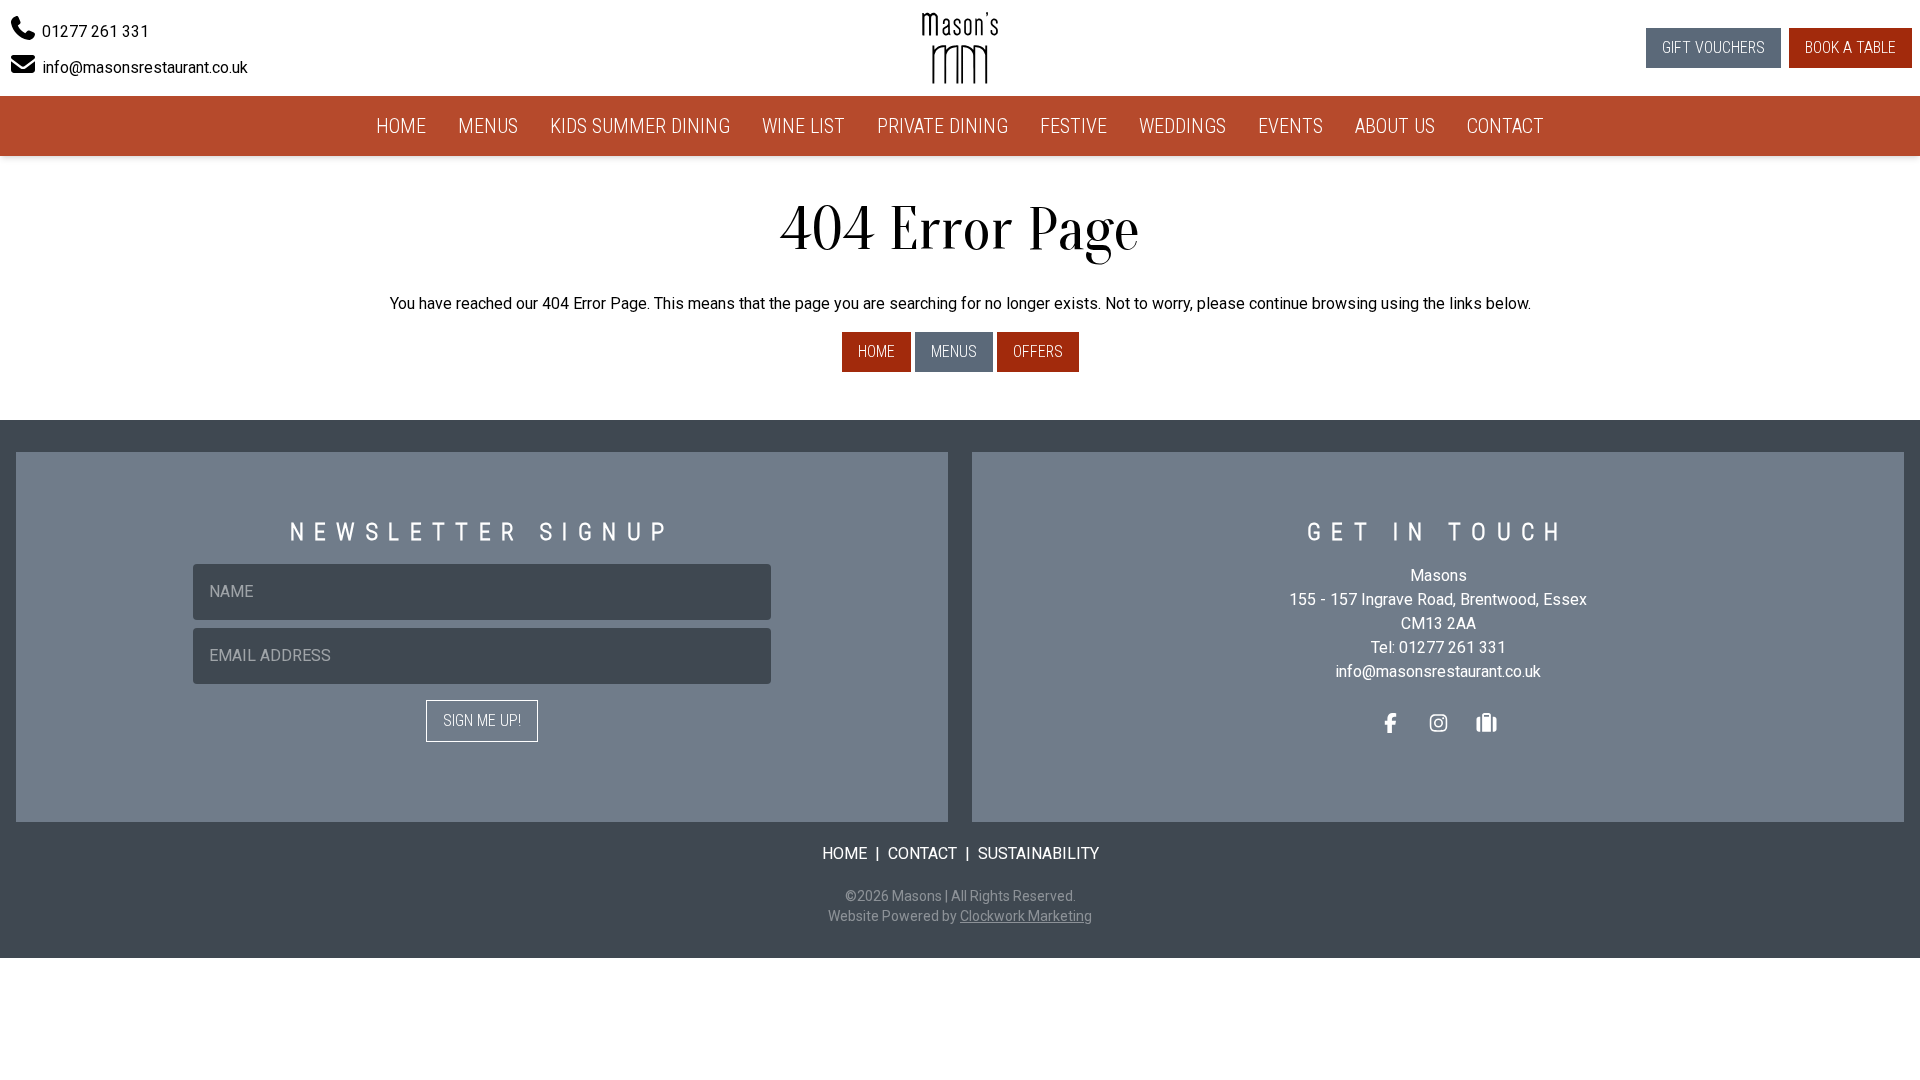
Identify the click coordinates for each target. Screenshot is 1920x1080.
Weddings (1182, 126)
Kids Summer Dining (640, 126)
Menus (488, 126)
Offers (1038, 351)
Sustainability (1038, 853)
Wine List (803, 126)
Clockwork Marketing (1026, 916)
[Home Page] (960, 48)
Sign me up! (482, 720)
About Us (1395, 126)
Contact (1505, 126)
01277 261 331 (1452, 647)
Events (1290, 126)
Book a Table (1850, 47)
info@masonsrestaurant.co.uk (1438, 671)
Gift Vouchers (1713, 47)
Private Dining (942, 126)
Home (401, 126)
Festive (1073, 126)
